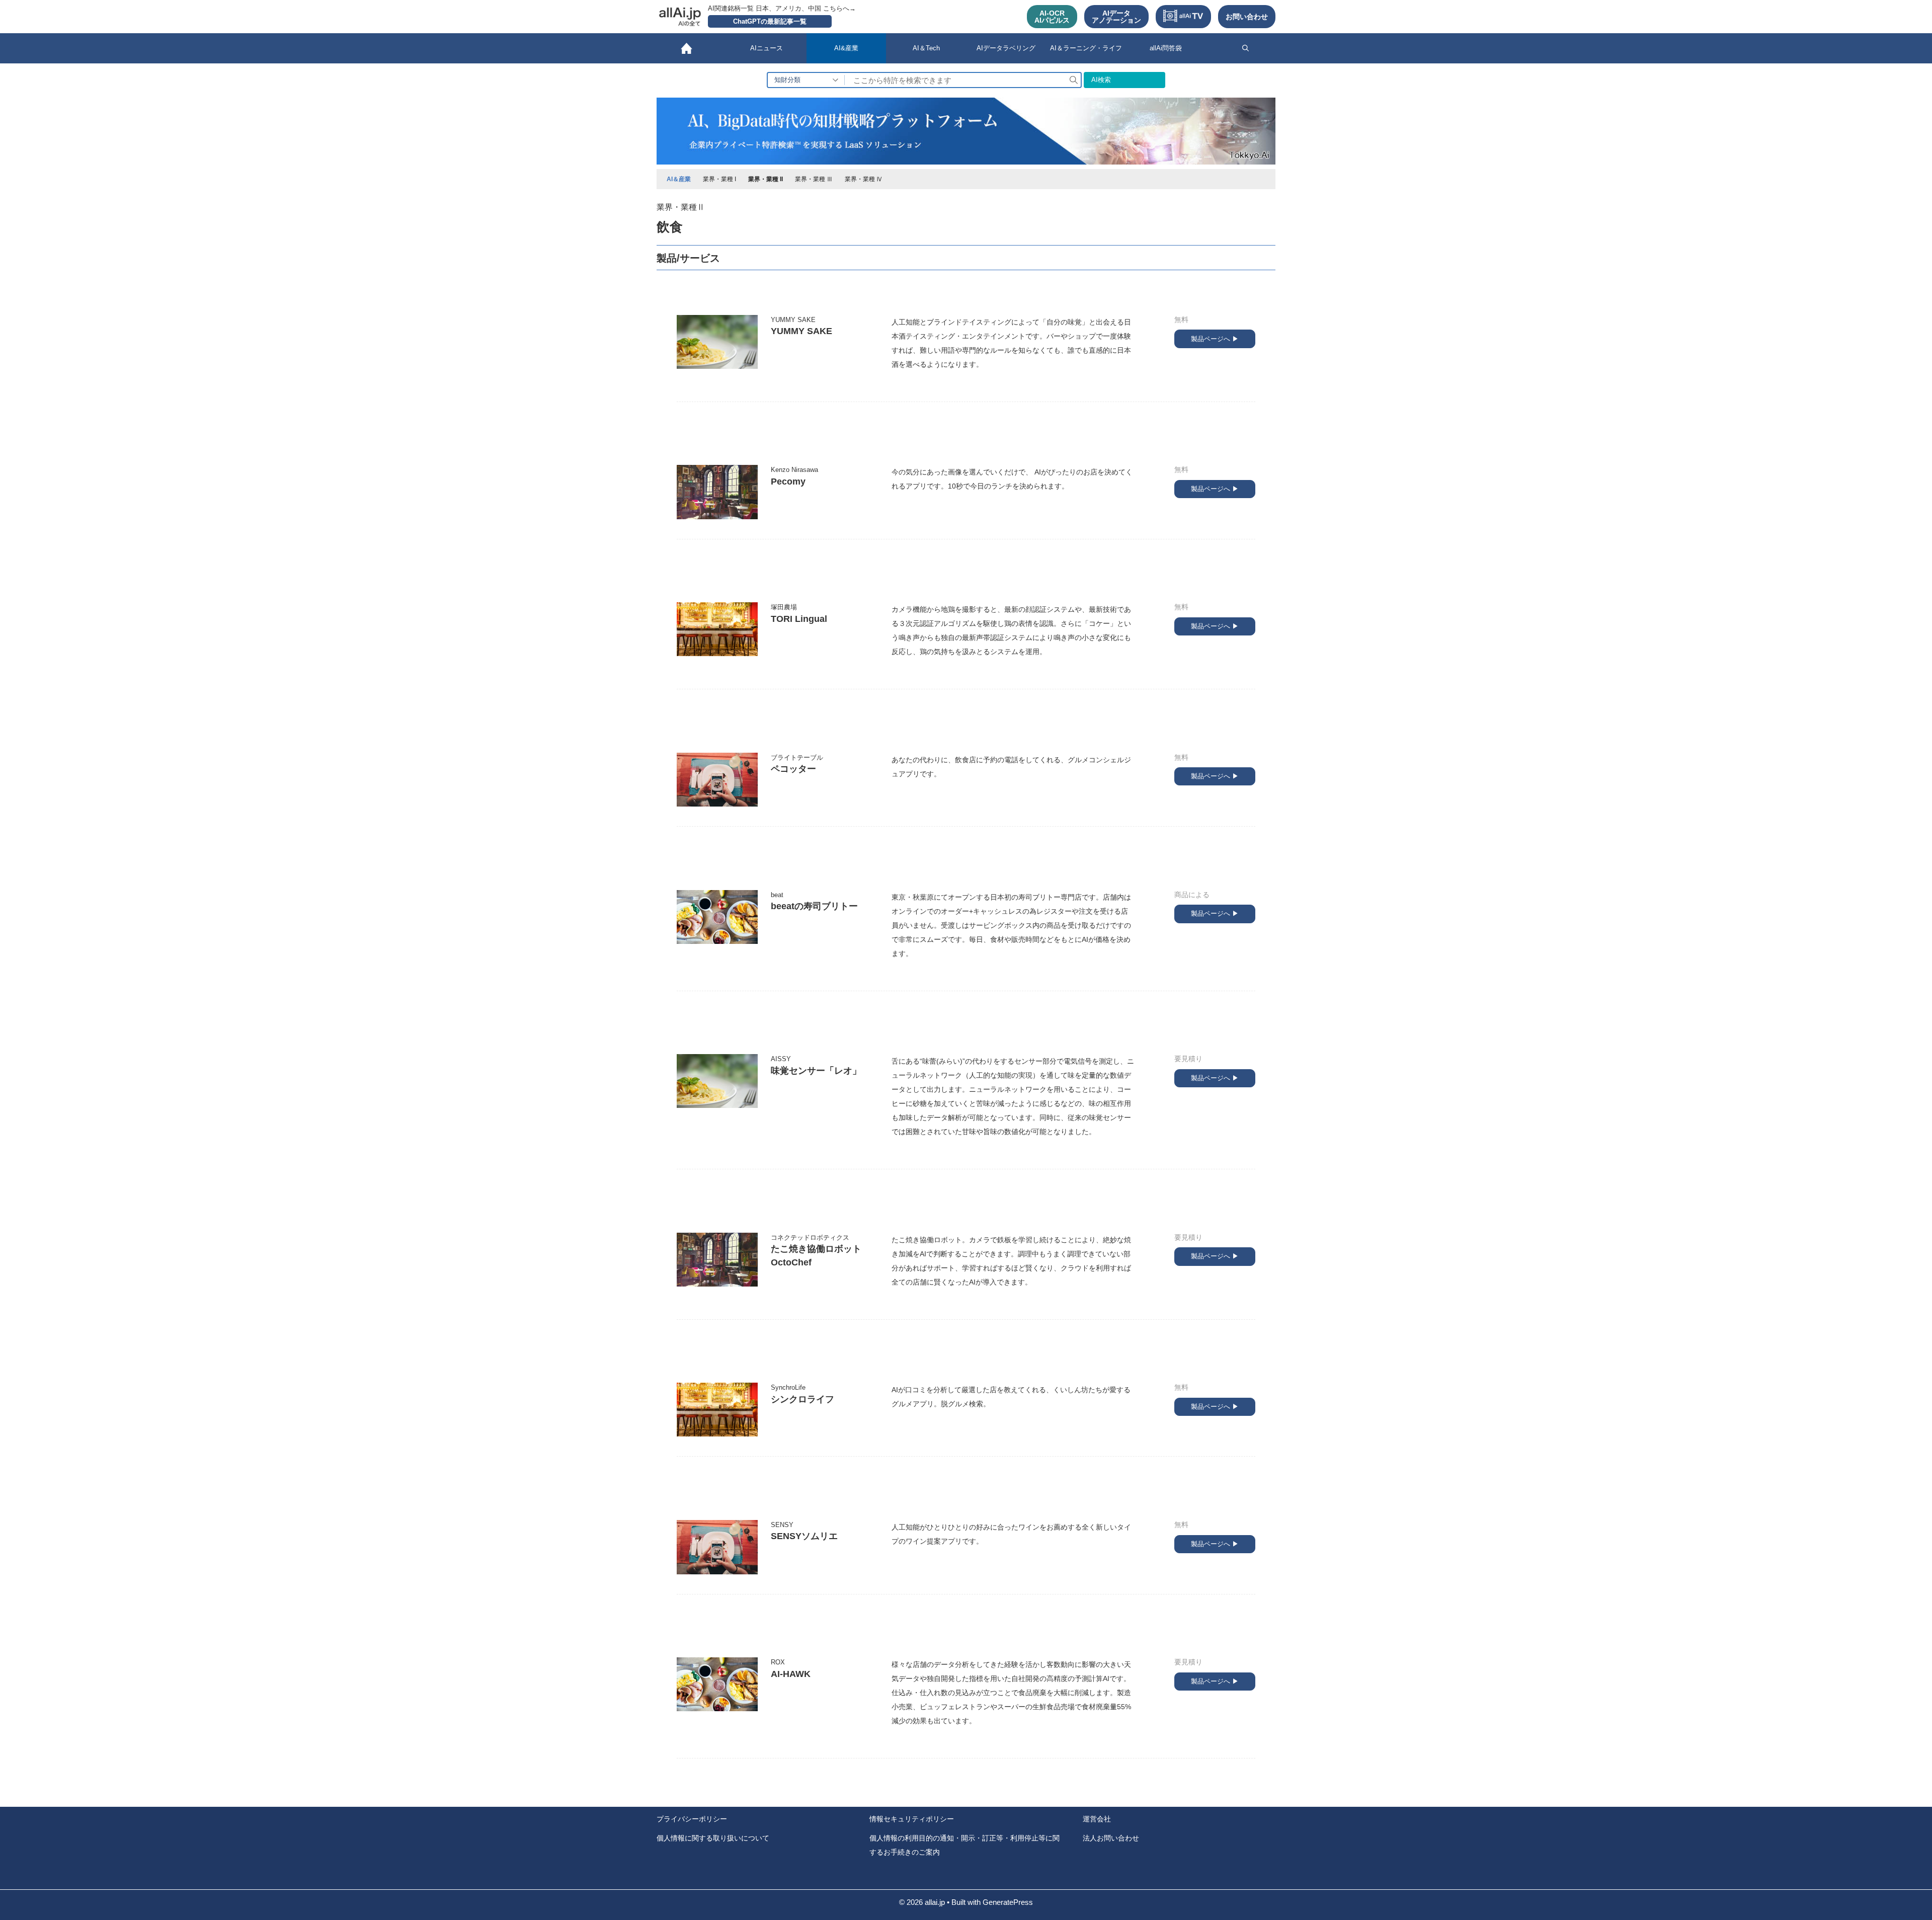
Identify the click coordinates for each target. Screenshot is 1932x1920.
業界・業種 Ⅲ (814, 179)
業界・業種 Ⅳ (864, 179)
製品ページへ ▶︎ (1215, 339)
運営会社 (1097, 1819)
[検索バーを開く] (1245, 48)
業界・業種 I (719, 179)
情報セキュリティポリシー (912, 1819)
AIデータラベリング (1006, 48)
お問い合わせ (1247, 17)
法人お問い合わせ (1111, 1838)
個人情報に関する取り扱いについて (713, 1838)
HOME (687, 48)
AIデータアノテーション (1116, 17)
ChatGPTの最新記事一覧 (770, 21)
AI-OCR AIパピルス (1052, 17)
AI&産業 (846, 48)
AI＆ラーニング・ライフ (1086, 48)
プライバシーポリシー (692, 1819)
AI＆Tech (926, 48)
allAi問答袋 (1166, 48)
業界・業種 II (766, 179)
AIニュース (767, 48)
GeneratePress (1008, 1902)
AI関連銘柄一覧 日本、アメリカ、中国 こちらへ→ (782, 8)
